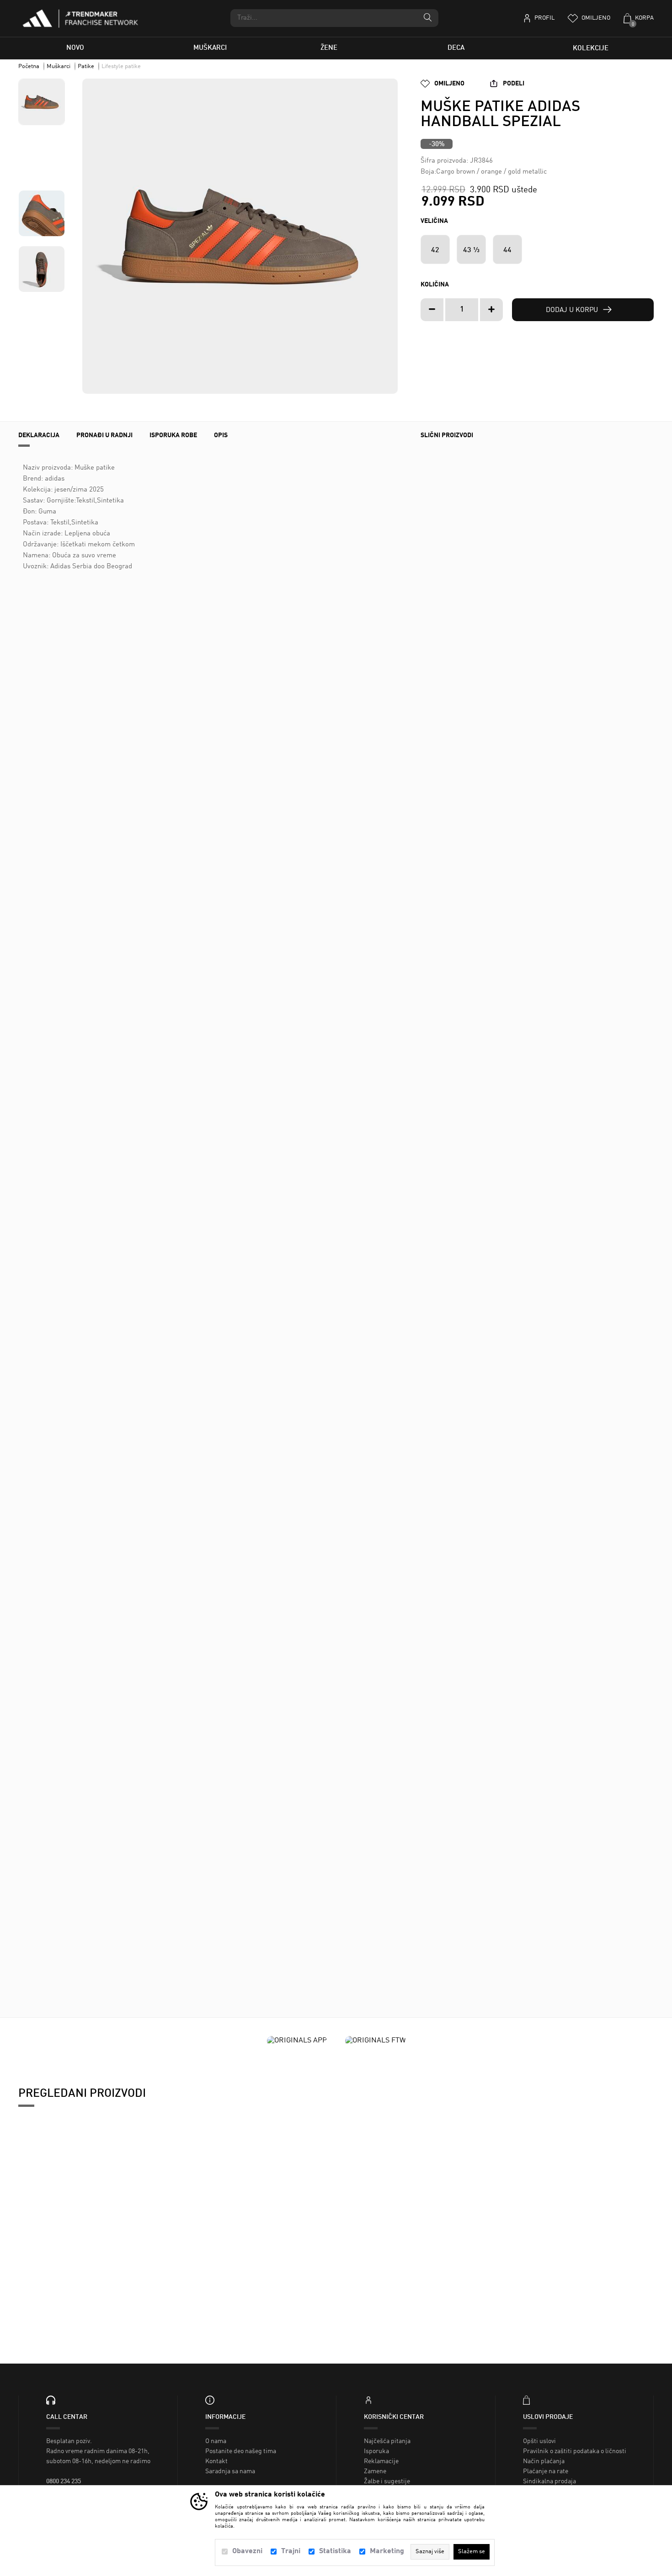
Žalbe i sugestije (387, 2481)
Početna (29, 66)
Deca (456, 48)
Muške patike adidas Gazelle (441, 1931)
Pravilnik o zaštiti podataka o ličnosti (575, 2451)
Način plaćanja (544, 2461)
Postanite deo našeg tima (241, 2451)
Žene (329, 48)
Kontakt (216, 2461)
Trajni (291, 2551)
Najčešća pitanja (387, 2441)
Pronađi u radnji (104, 435)
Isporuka (376, 2451)
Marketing (387, 2551)
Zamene (375, 2471)
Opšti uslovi (539, 2441)
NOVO (75, 48)
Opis (221, 435)
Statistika (335, 2551)
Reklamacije (381, 2461)
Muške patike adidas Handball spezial (94, 2274)
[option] (240, 236)
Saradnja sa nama (230, 2471)
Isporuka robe (173, 435)
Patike (86, 66)
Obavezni (247, 2551)
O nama (216, 2441)
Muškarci (210, 48)
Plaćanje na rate (546, 2471)
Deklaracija (39, 435)
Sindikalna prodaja (549, 2481)
